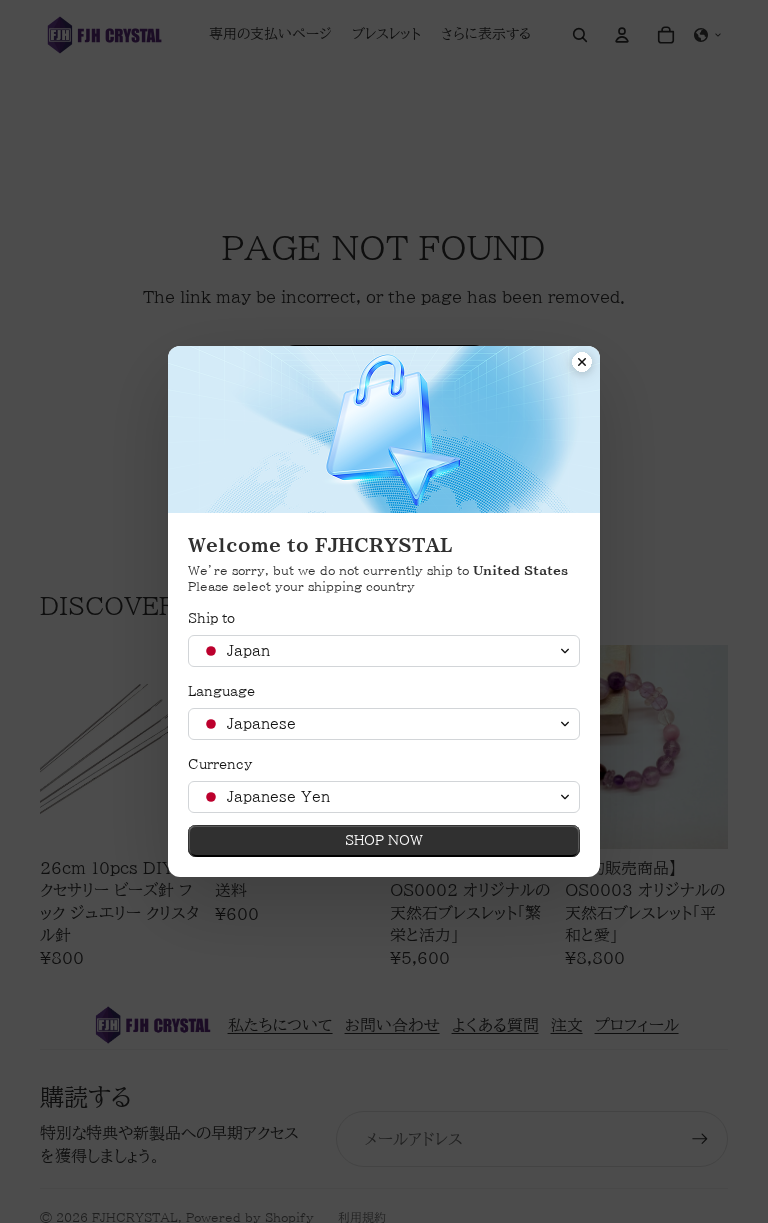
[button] (384, 651)
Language (221, 691)
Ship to (211, 618)
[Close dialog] (582, 364)
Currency (220, 764)
